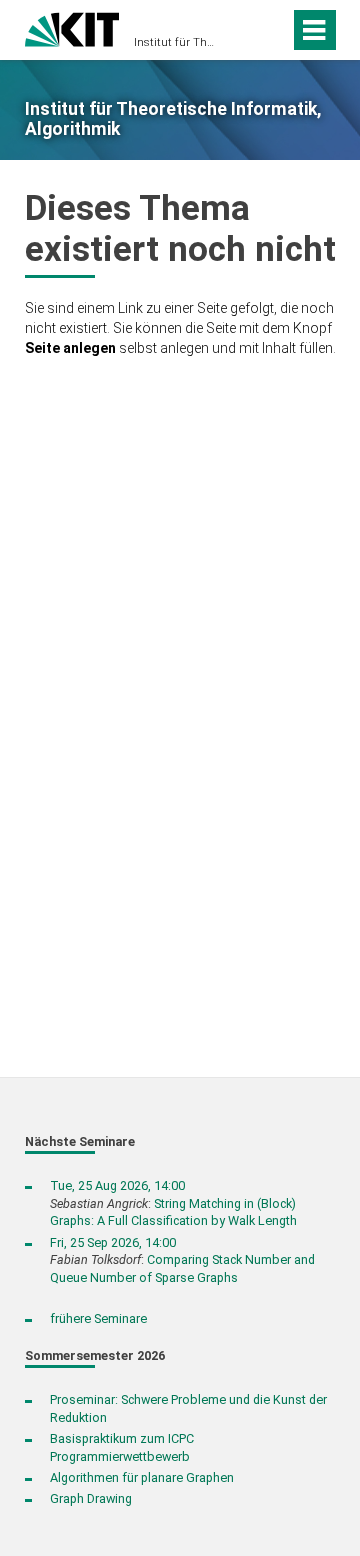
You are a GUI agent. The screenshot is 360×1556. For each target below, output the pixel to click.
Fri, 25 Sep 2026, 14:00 (113, 1242)
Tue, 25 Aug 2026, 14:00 (117, 1185)
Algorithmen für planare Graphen (142, 1477)
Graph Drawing (91, 1498)
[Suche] (243, 30)
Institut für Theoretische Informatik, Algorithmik (174, 42)
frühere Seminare (98, 1318)
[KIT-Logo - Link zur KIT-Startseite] (72, 27)
